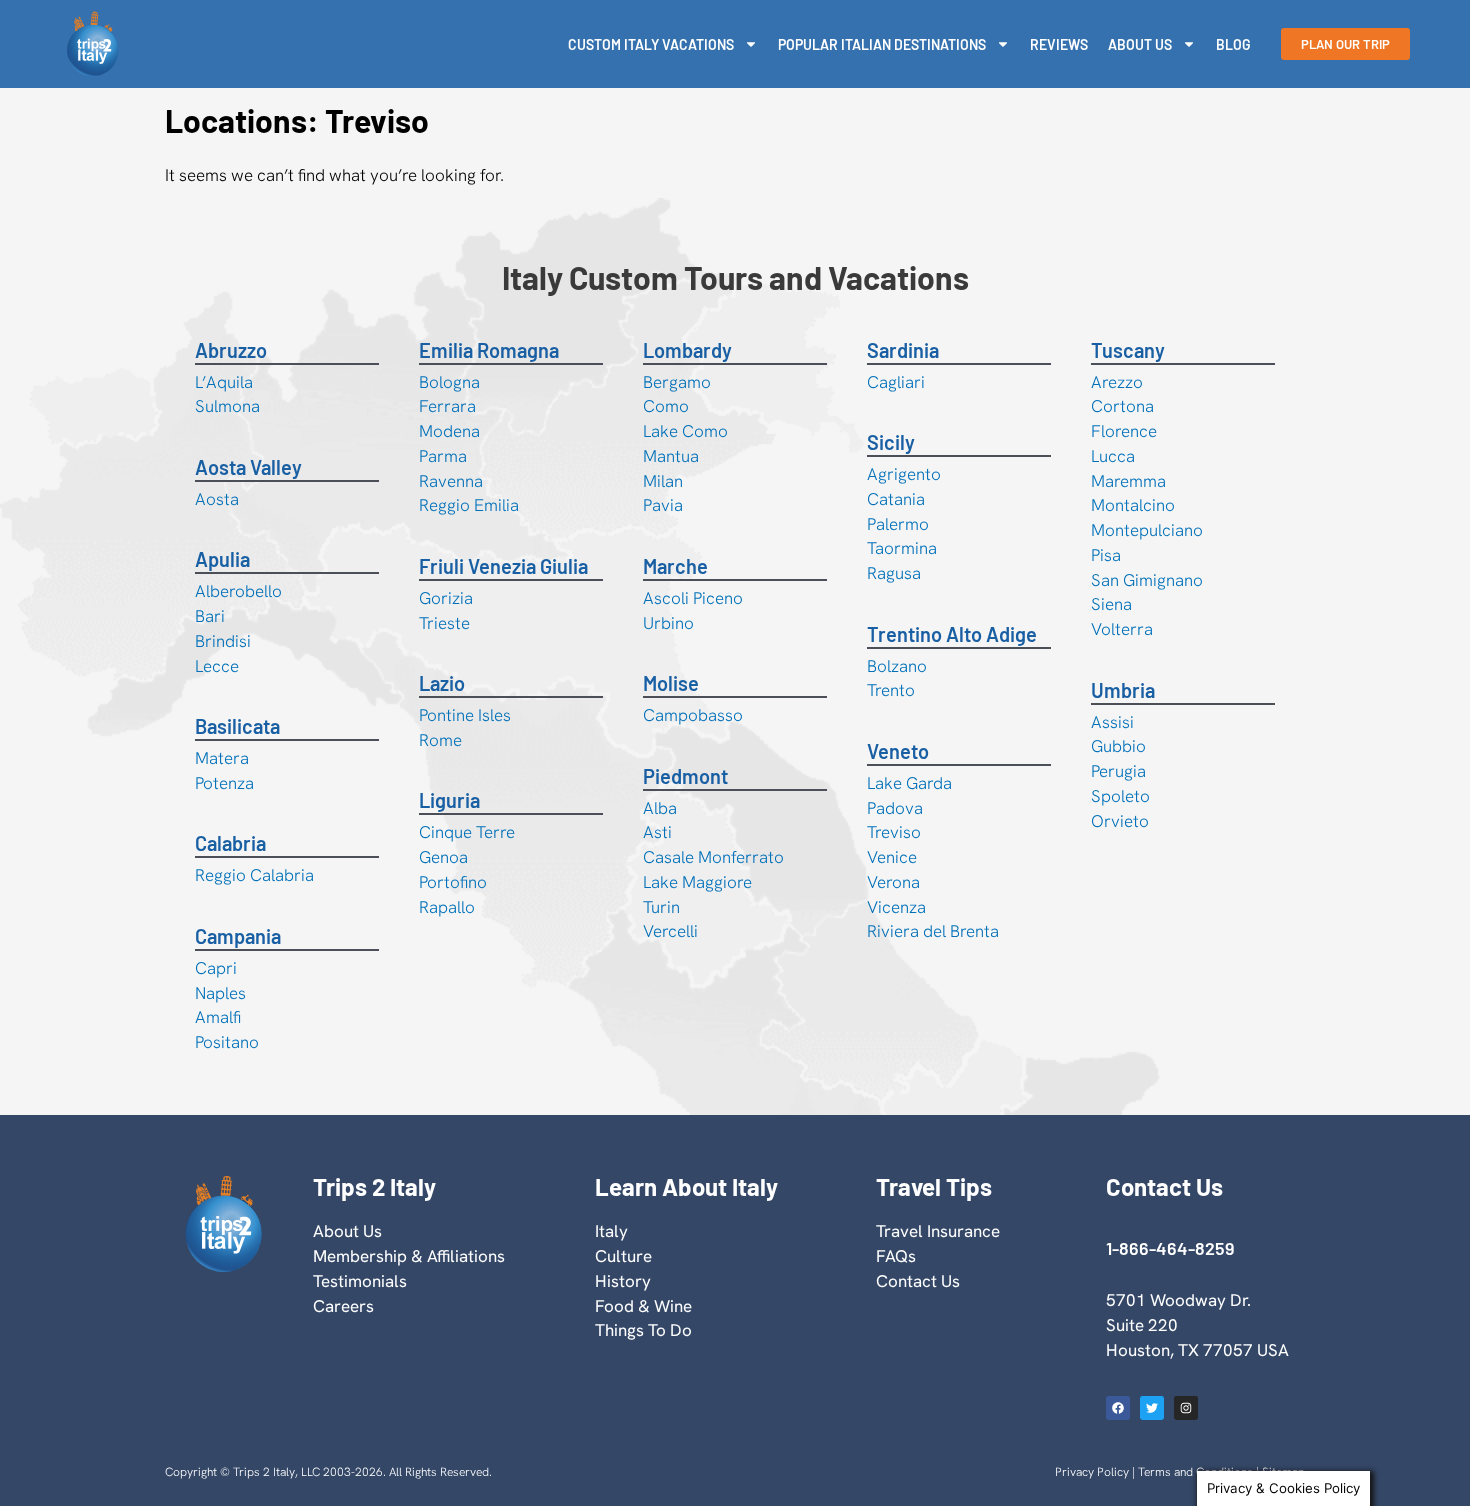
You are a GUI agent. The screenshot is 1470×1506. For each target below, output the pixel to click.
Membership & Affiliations (409, 1256)
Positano (227, 1042)
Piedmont (685, 776)
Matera (222, 758)
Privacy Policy (1092, 1472)
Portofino (453, 882)
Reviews (1059, 44)
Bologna (449, 382)
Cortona (1122, 406)
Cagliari (896, 382)
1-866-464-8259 (1170, 1248)
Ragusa (894, 573)
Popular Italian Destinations (882, 44)
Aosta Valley (248, 467)
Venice (892, 857)
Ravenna (451, 481)
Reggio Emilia (469, 505)
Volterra (1122, 629)
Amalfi (218, 1017)
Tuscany (1128, 350)
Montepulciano (1147, 530)
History (623, 1281)
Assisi (1112, 722)
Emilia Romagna (489, 350)
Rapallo (447, 907)
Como (666, 406)
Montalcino (1133, 505)
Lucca (1113, 456)
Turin (661, 907)
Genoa (443, 857)
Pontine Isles (465, 715)
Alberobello (238, 591)
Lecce (217, 666)
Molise (671, 683)
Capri (216, 968)
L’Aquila (224, 382)
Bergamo (677, 382)
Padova (895, 808)
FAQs (896, 1256)
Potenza (224, 783)
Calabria (230, 843)
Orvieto (1120, 821)
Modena (449, 431)
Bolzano (897, 666)
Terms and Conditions (1195, 1472)
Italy (611, 1231)
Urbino (668, 623)
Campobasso (693, 715)
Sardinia (903, 350)
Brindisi (223, 641)
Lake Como (685, 431)
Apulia (222, 559)
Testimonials (360, 1281)
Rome (440, 740)
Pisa (1106, 555)
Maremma (1128, 481)
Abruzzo (231, 350)
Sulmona (227, 406)
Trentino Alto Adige (952, 634)
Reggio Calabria (254, 875)
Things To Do (643, 1330)
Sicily (891, 442)
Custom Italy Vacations (651, 44)
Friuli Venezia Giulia (503, 566)
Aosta (217, 499)
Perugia (1118, 771)
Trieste (444, 623)
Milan (663, 481)
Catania (896, 499)
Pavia (663, 505)
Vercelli (670, 931)
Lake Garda (909, 783)
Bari (210, 616)
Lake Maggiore (697, 882)
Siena (1111, 604)
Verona (893, 882)
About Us (1140, 44)
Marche (675, 566)
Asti (657, 832)
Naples (220, 993)
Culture (623, 1256)
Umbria (1123, 690)
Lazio (442, 683)
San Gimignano (1147, 580)
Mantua (671, 456)
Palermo (898, 524)
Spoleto (1120, 796)
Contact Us (918, 1281)
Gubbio (1118, 746)
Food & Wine (643, 1306)
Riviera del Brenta (933, 931)
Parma (443, 456)
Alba (660, 808)
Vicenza (896, 907)
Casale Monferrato (713, 857)
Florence (1124, 431)
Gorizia (446, 598)
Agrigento (904, 474)
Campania (238, 936)
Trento (891, 690)
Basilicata (237, 726)
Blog (1233, 44)
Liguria (449, 800)
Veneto (898, 751)
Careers (343, 1306)
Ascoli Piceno (693, 598)
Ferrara (447, 406)
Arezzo (1117, 382)
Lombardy (687, 350)
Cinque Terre (467, 832)
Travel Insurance (938, 1231)
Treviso (894, 832)
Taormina (902, 548)
